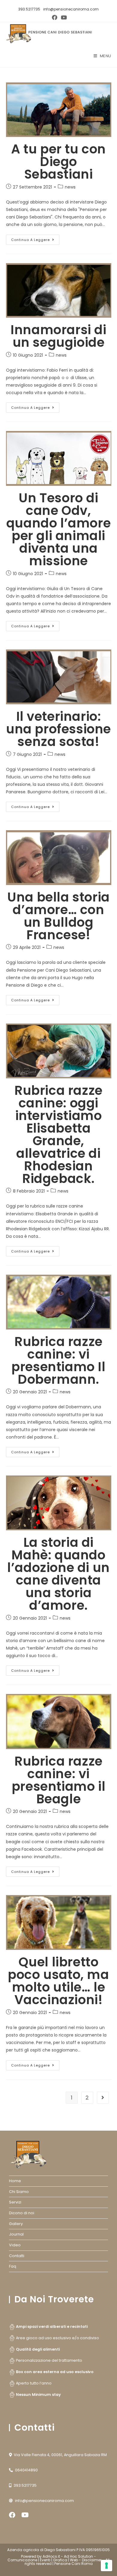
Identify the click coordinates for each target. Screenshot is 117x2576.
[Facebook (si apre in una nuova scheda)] (55, 18)
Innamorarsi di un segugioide (58, 336)
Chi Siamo (19, 2192)
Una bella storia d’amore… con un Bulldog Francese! (58, 916)
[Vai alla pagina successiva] (103, 2098)
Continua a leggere (35, 238)
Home (15, 2181)
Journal (16, 2234)
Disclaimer (92, 2560)
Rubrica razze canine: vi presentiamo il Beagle (58, 1780)
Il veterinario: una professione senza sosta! (58, 729)
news (70, 187)
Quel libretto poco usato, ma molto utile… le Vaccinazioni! (58, 1981)
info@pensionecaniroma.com (71, 9)
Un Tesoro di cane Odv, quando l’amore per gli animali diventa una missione (58, 529)
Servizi (15, 2202)
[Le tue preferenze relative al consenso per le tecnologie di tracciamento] (106, 2566)
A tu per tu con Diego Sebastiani (58, 162)
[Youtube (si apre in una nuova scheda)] (63, 18)
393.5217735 (29, 9)
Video (15, 2245)
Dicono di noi (22, 2213)
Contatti (17, 2256)
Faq (13, 2266)
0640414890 (26, 2470)
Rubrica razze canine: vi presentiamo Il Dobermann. (58, 1361)
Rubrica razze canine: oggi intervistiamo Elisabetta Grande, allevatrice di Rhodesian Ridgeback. (58, 1135)
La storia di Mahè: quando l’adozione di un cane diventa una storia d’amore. (58, 1574)
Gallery (16, 2224)
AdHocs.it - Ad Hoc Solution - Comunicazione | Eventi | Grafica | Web (52, 2558)
